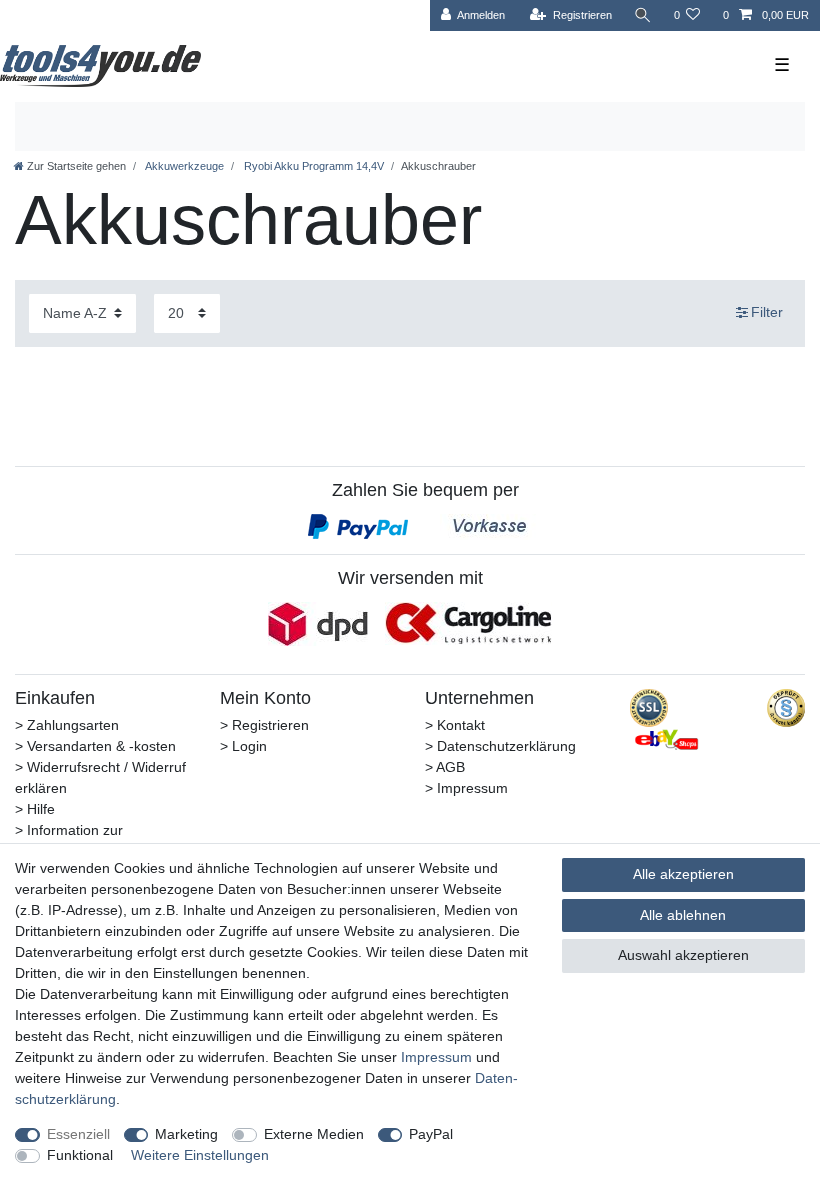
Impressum (436, 1057)
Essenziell (78, 1134)
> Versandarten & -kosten (95, 746)
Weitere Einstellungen (200, 1155)
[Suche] (643, 15)
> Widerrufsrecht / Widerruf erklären (100, 777)
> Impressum (466, 788)
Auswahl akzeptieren (683, 955)
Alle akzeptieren (683, 874)
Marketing (186, 1134)
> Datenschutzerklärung (500, 746)
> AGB (445, 767)
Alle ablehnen (683, 915)
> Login (243, 746)
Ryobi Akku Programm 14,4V (312, 166)
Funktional (80, 1155)
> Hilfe (35, 809)
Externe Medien (314, 1134)
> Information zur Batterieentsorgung (75, 840)
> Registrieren (264, 725)
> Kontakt (455, 725)
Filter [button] (767, 312)
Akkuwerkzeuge (183, 166)
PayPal (431, 1134)
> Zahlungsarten (67, 725)
